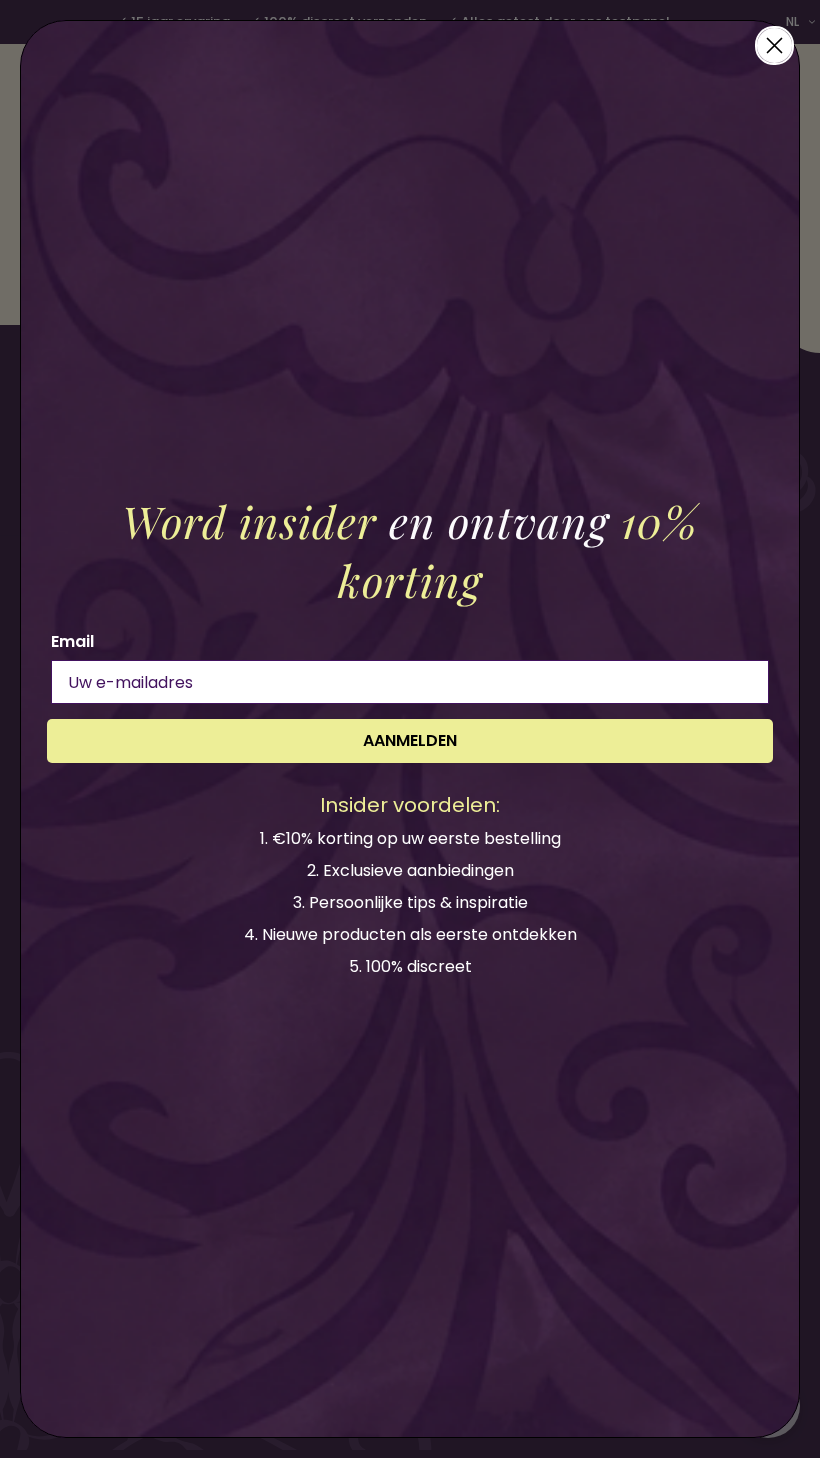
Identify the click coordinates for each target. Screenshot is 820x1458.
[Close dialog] (774, 45)
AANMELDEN (410, 740)
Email (72, 641)
